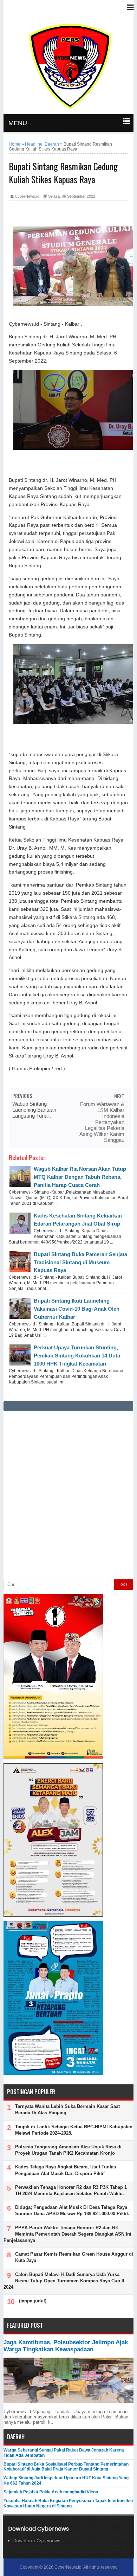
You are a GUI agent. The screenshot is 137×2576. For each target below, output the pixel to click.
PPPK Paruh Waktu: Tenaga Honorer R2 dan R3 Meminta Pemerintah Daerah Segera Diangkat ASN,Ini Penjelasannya (67, 2234)
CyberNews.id (68, 2567)
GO (124, 1585)
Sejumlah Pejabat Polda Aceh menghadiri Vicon (51, 2492)
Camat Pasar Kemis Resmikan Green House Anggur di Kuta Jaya (74, 2257)
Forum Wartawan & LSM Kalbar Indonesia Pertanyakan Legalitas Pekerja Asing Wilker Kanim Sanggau (102, 1122)
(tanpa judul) (33, 2301)
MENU (18, 123)
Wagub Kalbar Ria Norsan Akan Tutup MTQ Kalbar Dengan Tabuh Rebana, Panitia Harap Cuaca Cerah (80, 1177)
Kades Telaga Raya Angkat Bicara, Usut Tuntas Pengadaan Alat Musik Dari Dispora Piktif (66, 2170)
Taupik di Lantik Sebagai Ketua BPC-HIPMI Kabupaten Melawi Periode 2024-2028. (74, 2130)
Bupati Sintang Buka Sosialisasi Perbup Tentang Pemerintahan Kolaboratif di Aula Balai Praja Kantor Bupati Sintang (66, 2467)
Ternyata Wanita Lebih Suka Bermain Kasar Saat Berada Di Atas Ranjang (67, 2110)
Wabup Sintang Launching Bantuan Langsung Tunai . (34, 1110)
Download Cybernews (37, 2541)
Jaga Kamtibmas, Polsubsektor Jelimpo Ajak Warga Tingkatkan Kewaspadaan (66, 2346)
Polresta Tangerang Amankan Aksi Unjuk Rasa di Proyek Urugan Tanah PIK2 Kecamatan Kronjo (68, 2150)
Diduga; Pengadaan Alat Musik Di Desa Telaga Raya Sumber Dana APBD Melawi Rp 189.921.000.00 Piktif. (72, 2210)
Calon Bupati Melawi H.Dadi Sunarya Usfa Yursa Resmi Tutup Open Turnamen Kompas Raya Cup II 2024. (64, 2281)
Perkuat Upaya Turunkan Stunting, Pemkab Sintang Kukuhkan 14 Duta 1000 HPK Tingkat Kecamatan (77, 1356)
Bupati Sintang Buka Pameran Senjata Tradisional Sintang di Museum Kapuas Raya (80, 1262)
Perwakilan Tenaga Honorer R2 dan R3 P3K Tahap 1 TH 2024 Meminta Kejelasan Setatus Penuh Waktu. (71, 2190)
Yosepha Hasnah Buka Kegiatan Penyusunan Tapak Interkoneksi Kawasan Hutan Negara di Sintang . (68, 2503)
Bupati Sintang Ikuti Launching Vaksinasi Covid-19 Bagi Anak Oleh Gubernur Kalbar (77, 1309)
